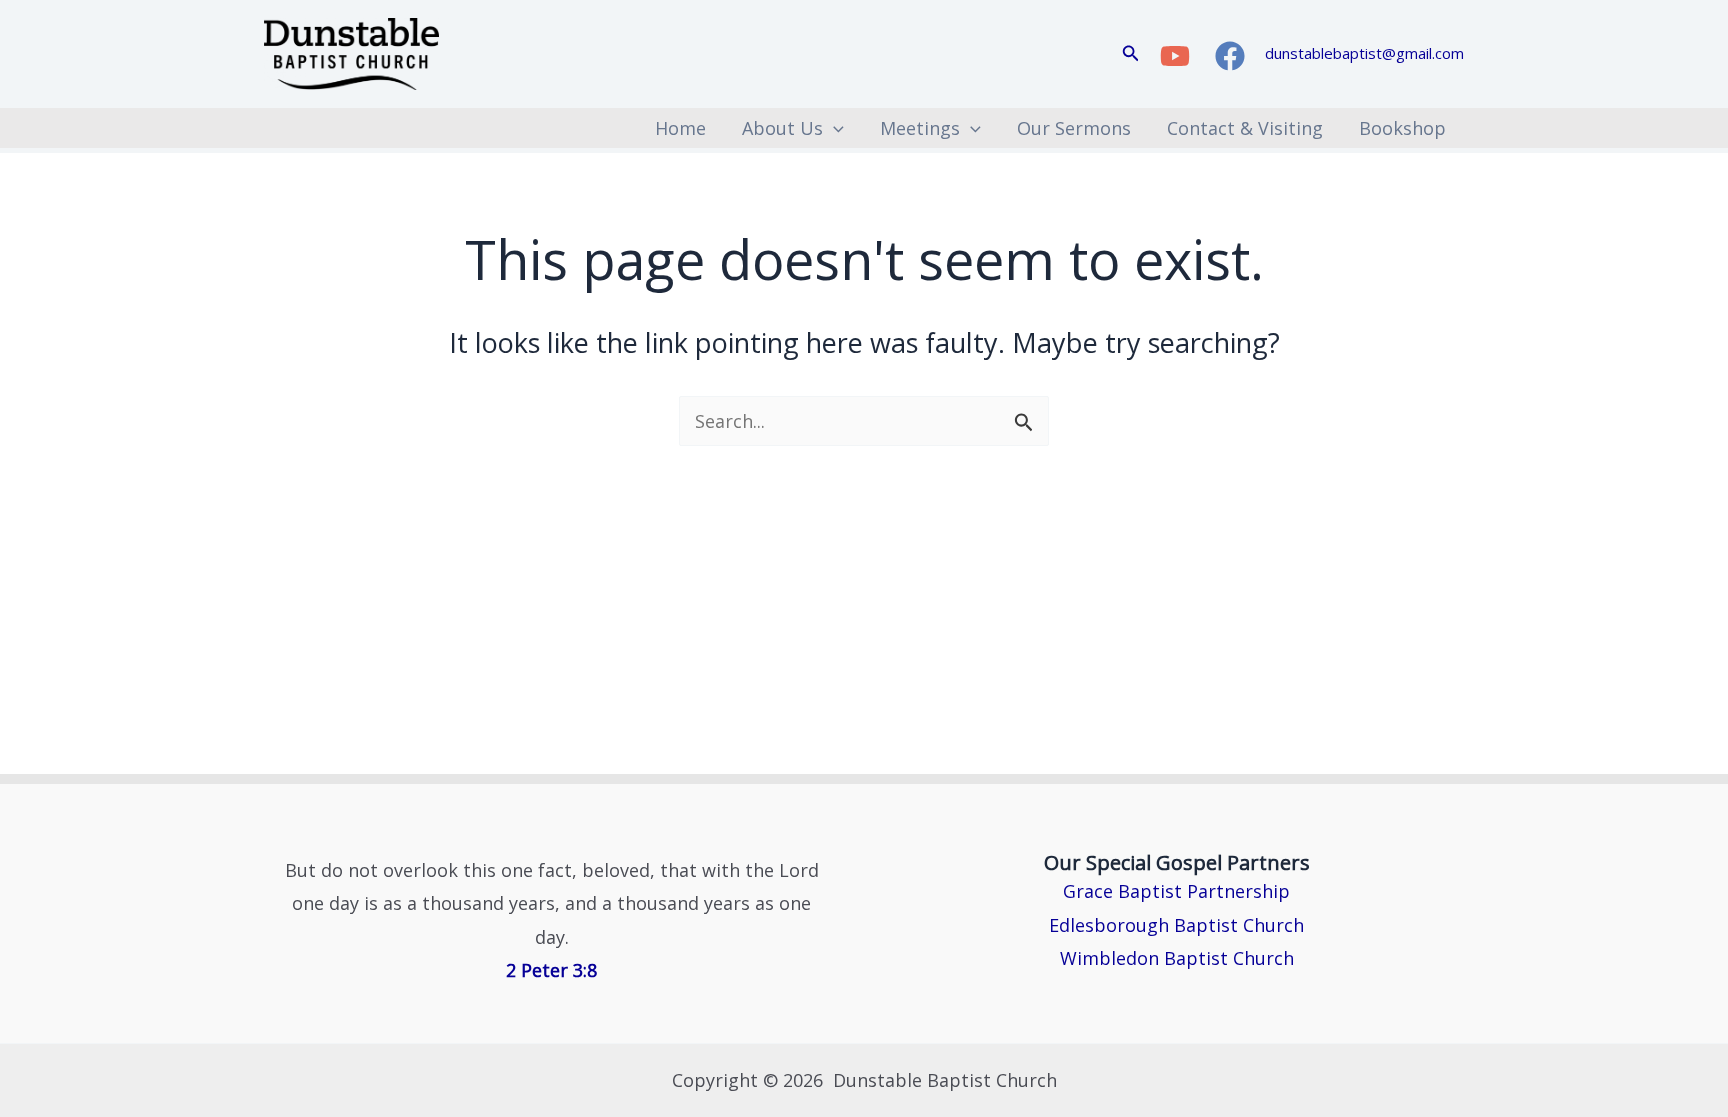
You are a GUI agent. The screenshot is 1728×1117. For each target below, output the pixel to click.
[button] (1131, 54)
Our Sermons (1074, 128)
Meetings (920, 128)
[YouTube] (1175, 56)
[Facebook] (1230, 56)
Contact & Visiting (1245, 128)
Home (680, 128)
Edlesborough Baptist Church (1176, 925)
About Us (782, 128)
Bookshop (1402, 128)
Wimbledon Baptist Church (1177, 958)
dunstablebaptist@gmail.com (1364, 53)
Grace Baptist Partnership (1176, 891)
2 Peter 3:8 (551, 970)
